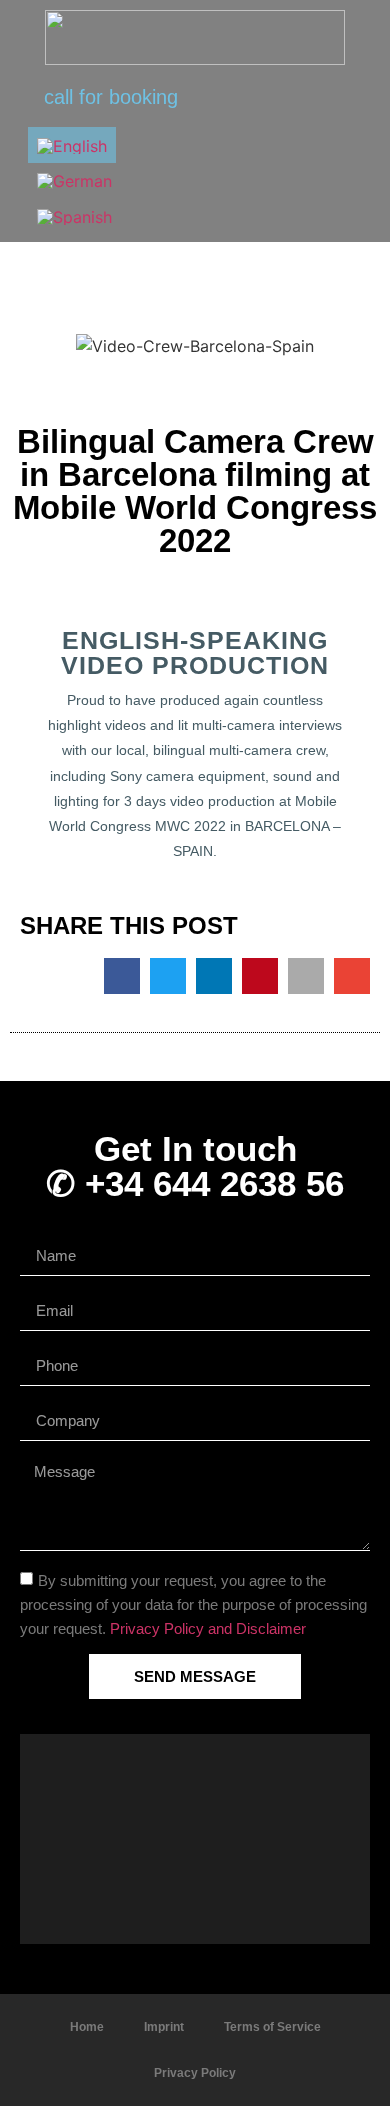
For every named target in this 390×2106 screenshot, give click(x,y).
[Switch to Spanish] (74, 216)
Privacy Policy (195, 2073)
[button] (321, 180)
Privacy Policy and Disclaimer (208, 1628)
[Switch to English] (72, 145)
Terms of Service (272, 2027)
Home (87, 2027)
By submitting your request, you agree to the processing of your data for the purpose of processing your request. (193, 1604)
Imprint (164, 2027)
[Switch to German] (74, 181)
